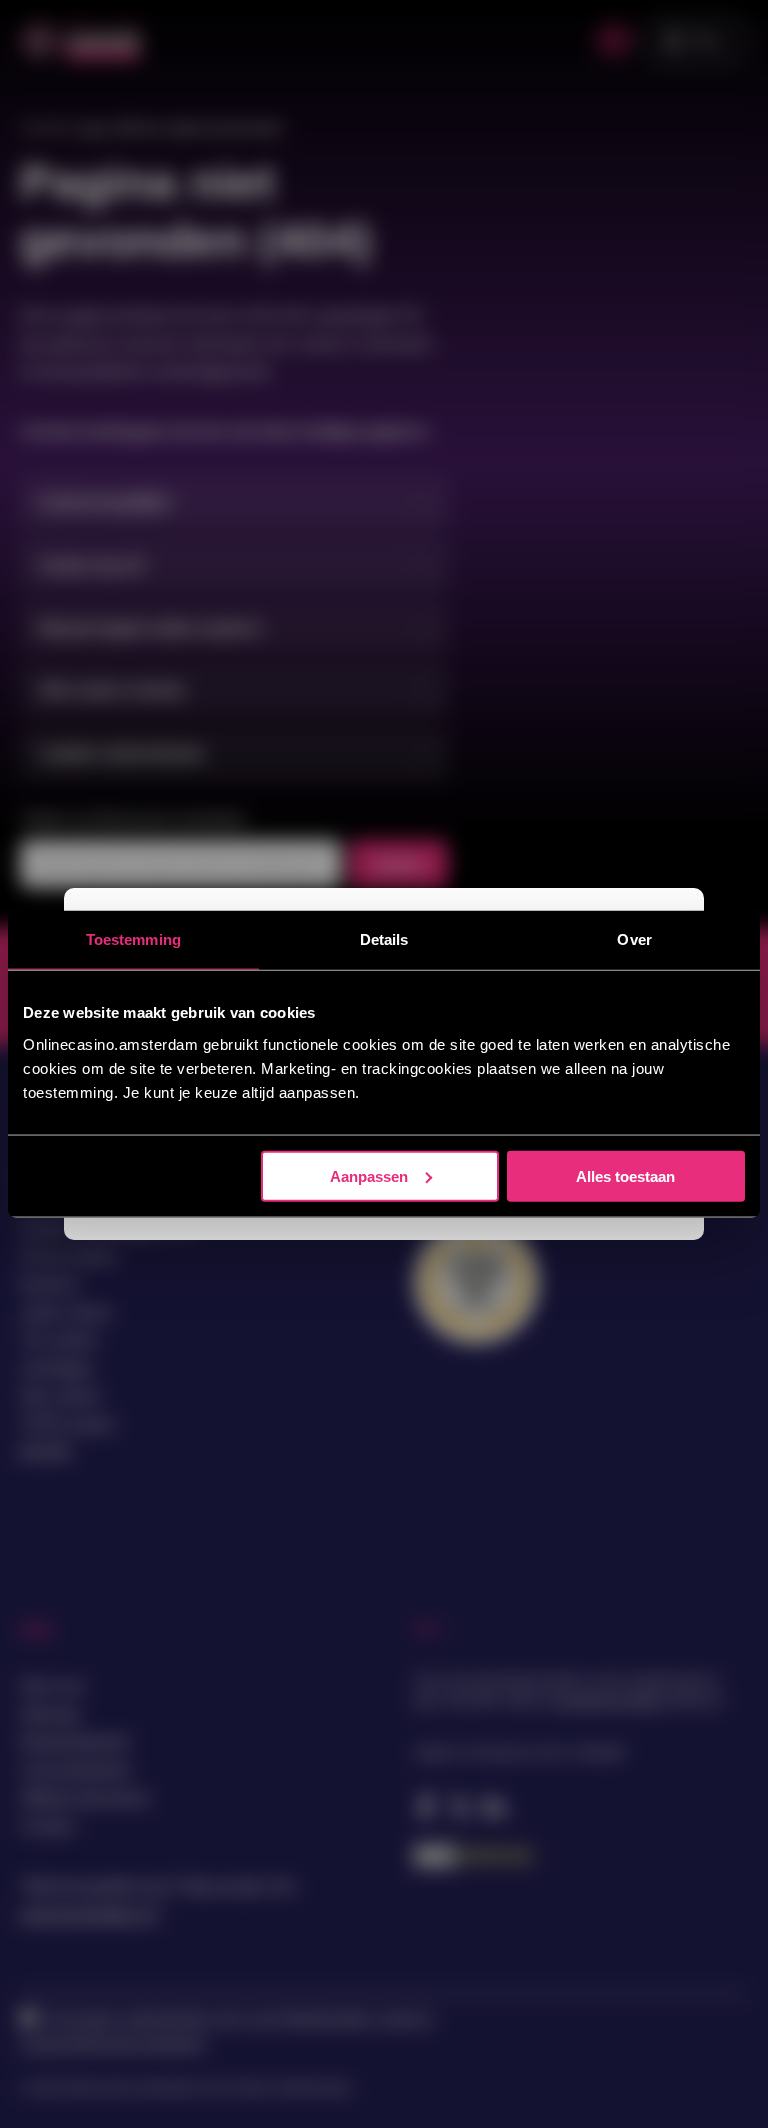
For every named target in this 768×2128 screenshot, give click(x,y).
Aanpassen (369, 1175)
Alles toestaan (625, 1175)
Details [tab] (384, 939)
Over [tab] (634, 939)
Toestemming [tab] (133, 939)
